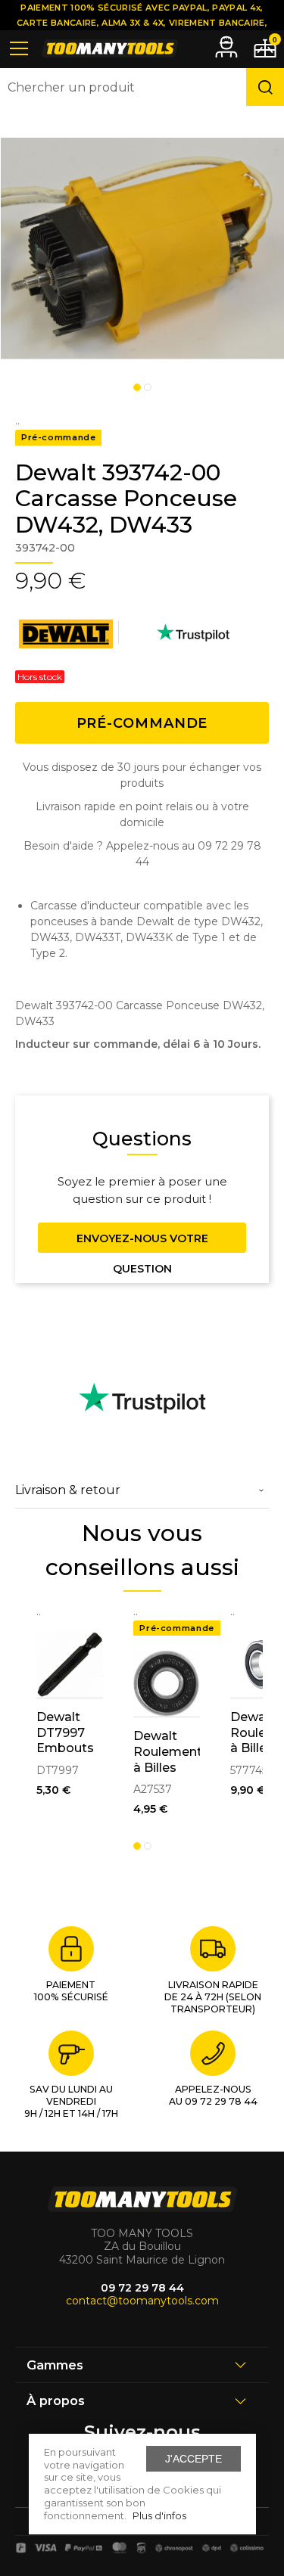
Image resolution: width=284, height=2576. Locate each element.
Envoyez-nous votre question (142, 1242)
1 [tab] (137, 387)
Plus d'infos (159, 2515)
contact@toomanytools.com (142, 2301)
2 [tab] (148, 387)
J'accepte (193, 2459)
